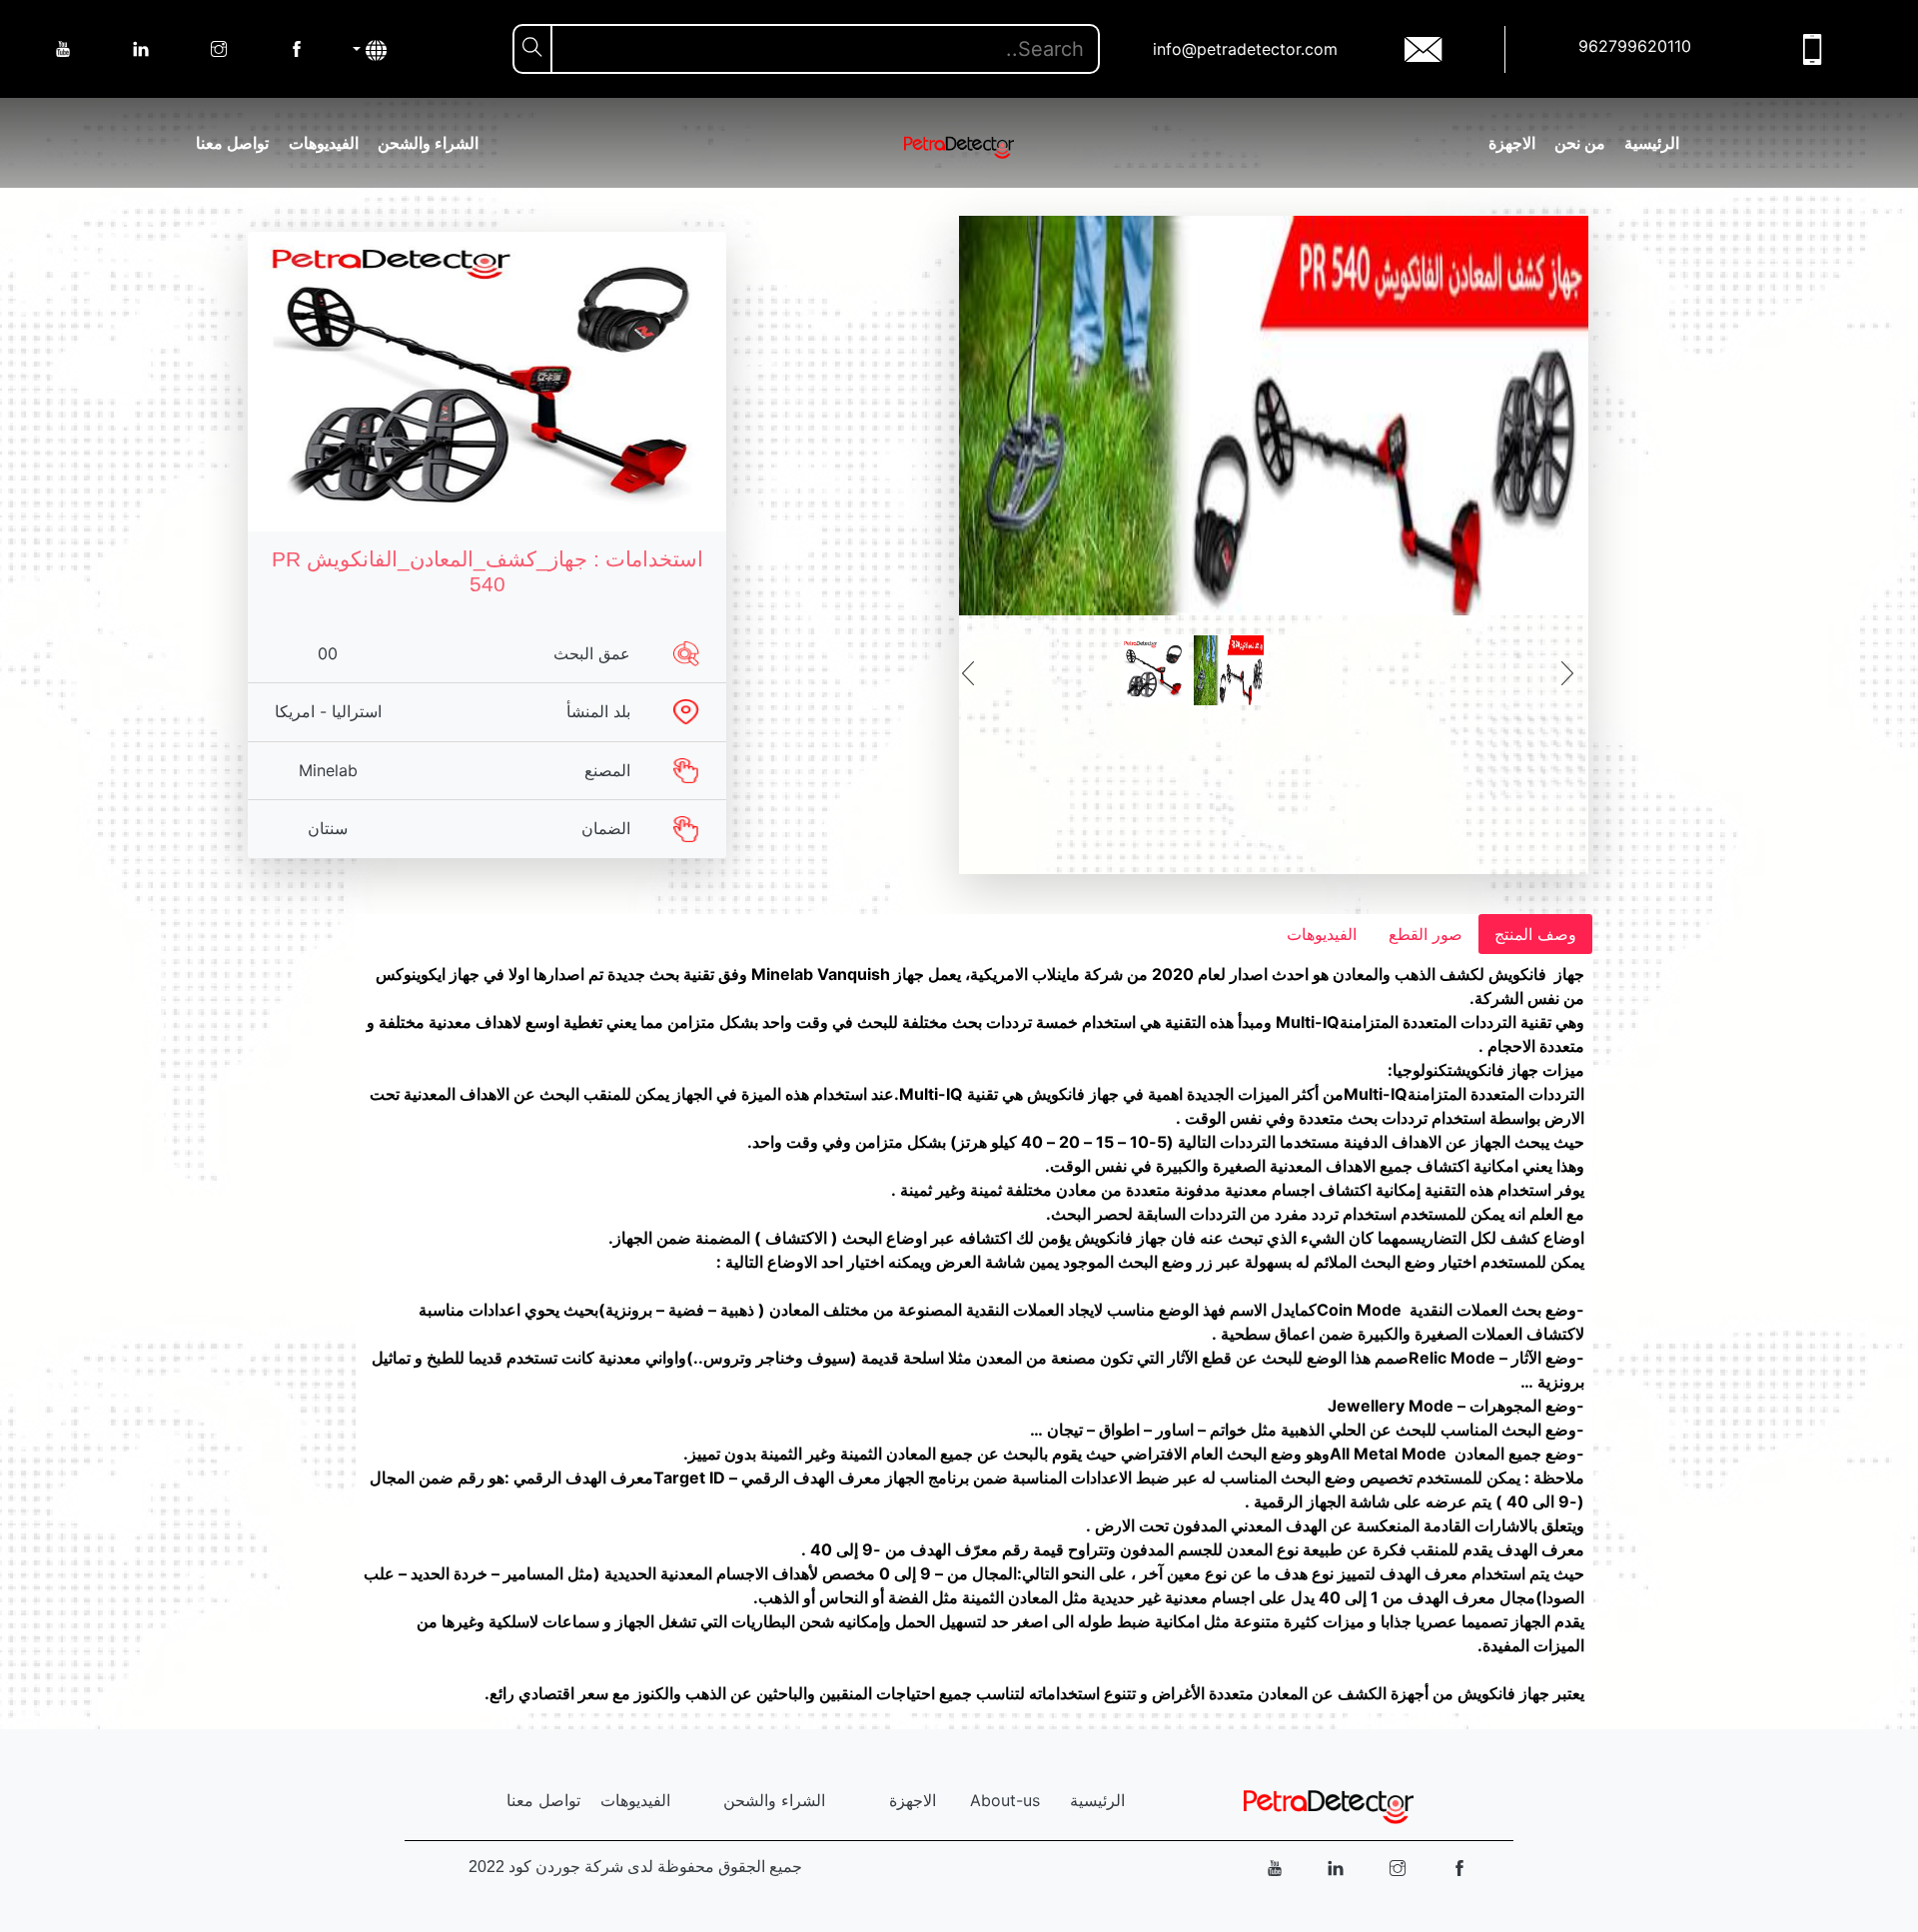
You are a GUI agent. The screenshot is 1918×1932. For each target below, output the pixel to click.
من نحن (1580, 143)
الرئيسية (1652, 143)
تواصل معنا (232, 143)
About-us (1005, 1800)
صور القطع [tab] (1426, 934)
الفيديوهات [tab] (1322, 934)
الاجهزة (1512, 143)
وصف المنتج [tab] (1535, 934)
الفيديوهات (324, 143)
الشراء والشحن (428, 143)
